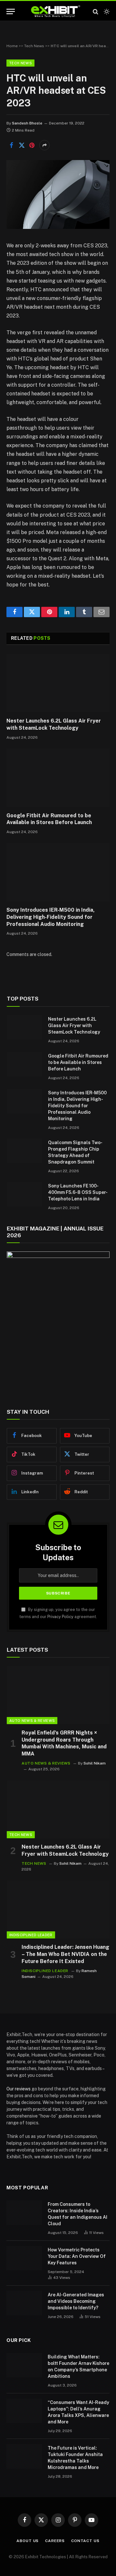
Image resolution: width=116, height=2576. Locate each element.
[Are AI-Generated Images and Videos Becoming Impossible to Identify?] (24, 2303)
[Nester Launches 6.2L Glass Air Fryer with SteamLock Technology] (58, 683)
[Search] (96, 11)
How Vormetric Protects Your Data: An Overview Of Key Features (77, 2256)
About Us (28, 2541)
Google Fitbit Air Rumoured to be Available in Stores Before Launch (78, 1062)
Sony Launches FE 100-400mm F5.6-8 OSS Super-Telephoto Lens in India (78, 1192)
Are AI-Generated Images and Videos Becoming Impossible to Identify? (76, 2301)
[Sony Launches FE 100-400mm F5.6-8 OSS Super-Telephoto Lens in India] (24, 1194)
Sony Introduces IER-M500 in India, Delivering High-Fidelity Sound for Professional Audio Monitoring (51, 917)
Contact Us (85, 2541)
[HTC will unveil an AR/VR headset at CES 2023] (58, 227)
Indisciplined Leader (31, 1935)
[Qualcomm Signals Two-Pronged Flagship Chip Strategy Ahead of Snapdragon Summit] (24, 1151)
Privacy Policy (60, 1617)
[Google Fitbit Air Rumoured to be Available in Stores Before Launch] (58, 778)
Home (12, 46)
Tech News (34, 46)
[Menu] (11, 11)
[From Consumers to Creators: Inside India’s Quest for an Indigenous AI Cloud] (24, 2213)
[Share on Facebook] (11, 145)
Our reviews (19, 2089)
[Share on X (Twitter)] (22, 145)
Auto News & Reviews (32, 1721)
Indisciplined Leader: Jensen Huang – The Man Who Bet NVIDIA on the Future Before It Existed (65, 1954)
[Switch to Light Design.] (106, 12)
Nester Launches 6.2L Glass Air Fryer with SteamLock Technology (74, 1025)
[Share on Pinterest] (32, 145)
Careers (55, 2541)
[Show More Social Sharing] (44, 145)
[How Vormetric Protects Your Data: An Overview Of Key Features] (24, 2258)
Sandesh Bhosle (27, 123)
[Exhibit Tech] (56, 11)
